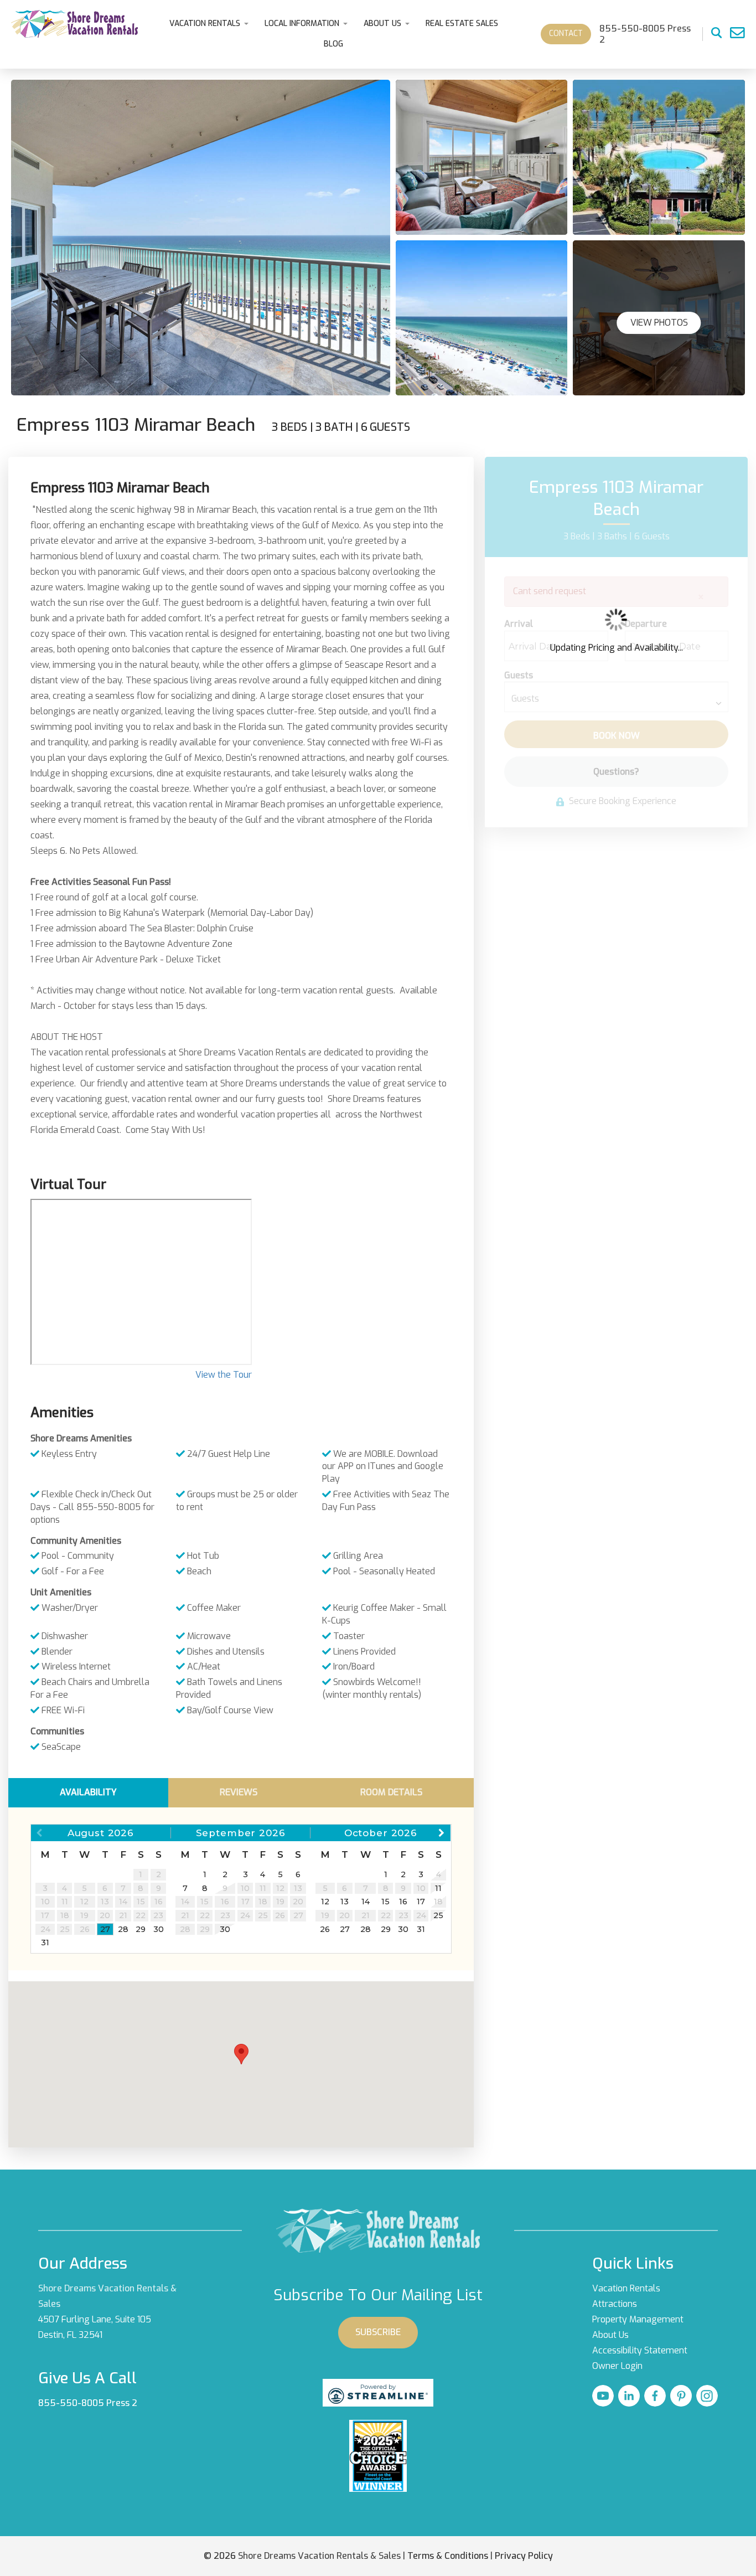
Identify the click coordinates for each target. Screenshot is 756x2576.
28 (123, 1929)
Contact (566, 34)
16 (403, 1902)
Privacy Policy (524, 2556)
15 (385, 1902)
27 (105, 1929)
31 (45, 1943)
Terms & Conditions (448, 2556)
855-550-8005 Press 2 (88, 2403)
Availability (88, 1792)
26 (325, 1929)
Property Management (638, 2319)
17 (421, 1902)
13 (345, 1902)
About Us (382, 24)
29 (141, 1929)
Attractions (615, 2304)
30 (159, 1929)
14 (366, 1902)
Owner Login (617, 2366)
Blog (333, 44)
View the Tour (224, 1375)
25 (438, 1915)
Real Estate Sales (462, 24)
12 (325, 1902)
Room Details (391, 1792)
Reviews (239, 1792)
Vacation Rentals (205, 24)
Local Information (302, 24)
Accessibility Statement (640, 2350)
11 (438, 1888)
